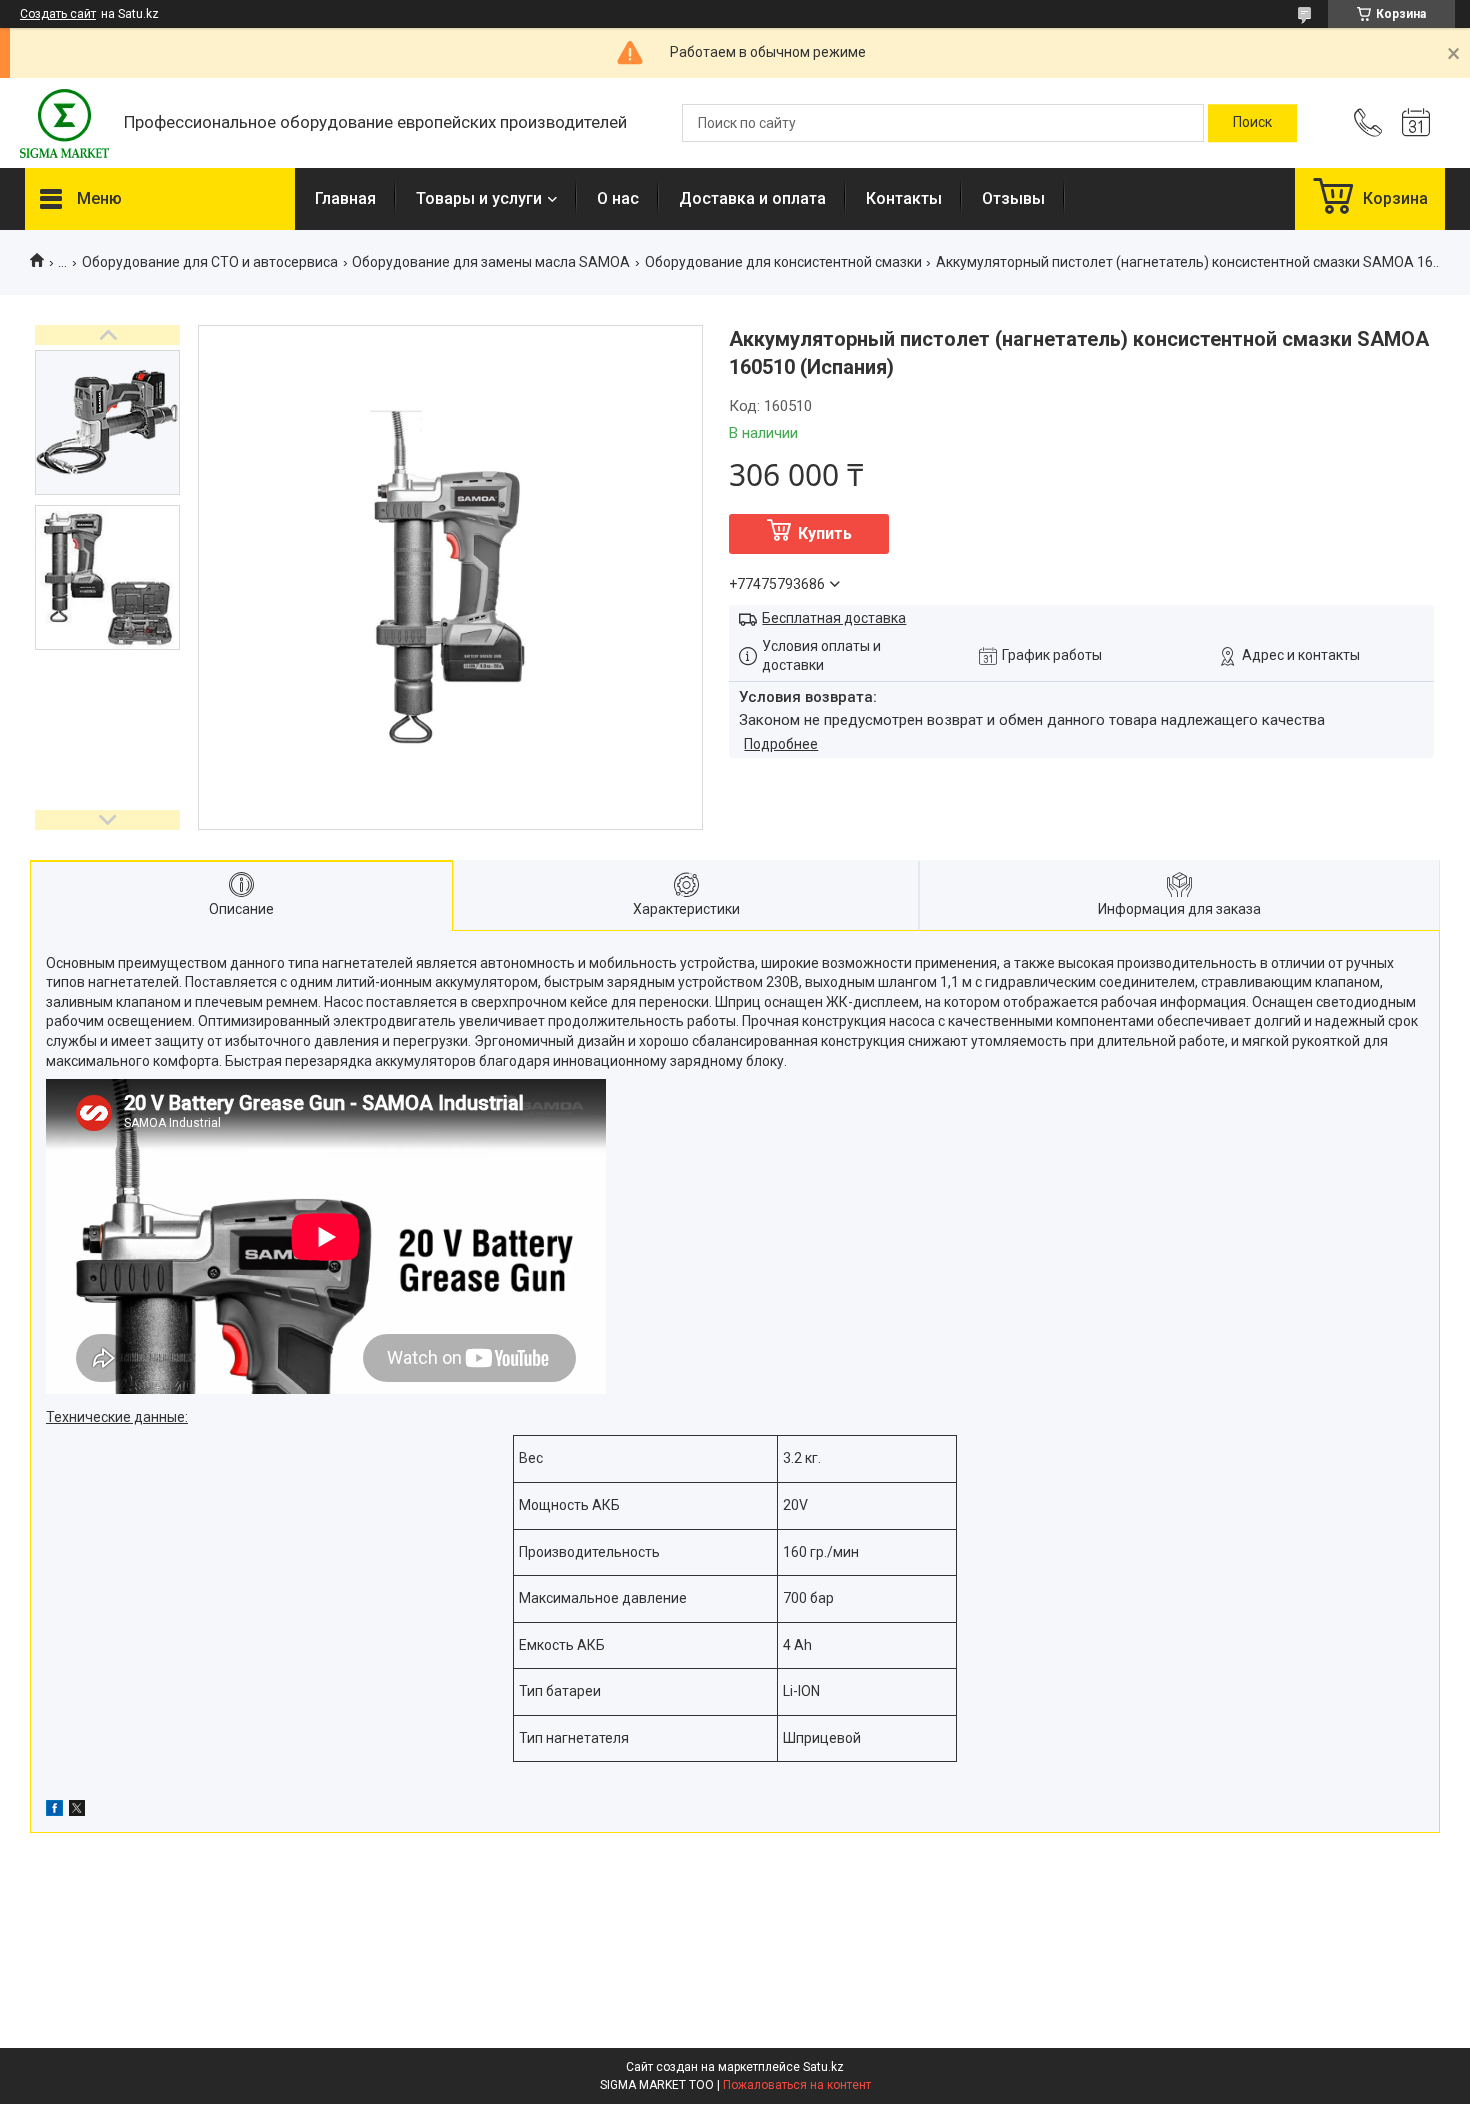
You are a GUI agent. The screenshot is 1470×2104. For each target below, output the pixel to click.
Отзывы (1013, 198)
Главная (345, 198)
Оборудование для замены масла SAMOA (491, 262)
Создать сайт (58, 14)
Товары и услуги (479, 198)
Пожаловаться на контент (797, 2085)
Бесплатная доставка (834, 618)
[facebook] (54, 1811)
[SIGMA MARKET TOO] (64, 123)
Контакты (904, 198)
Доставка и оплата (752, 198)
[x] (77, 1811)
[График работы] (1416, 123)
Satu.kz (823, 2067)
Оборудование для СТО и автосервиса (210, 262)
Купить (825, 533)
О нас (618, 198)
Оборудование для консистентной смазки (783, 262)
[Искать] (1252, 123)
